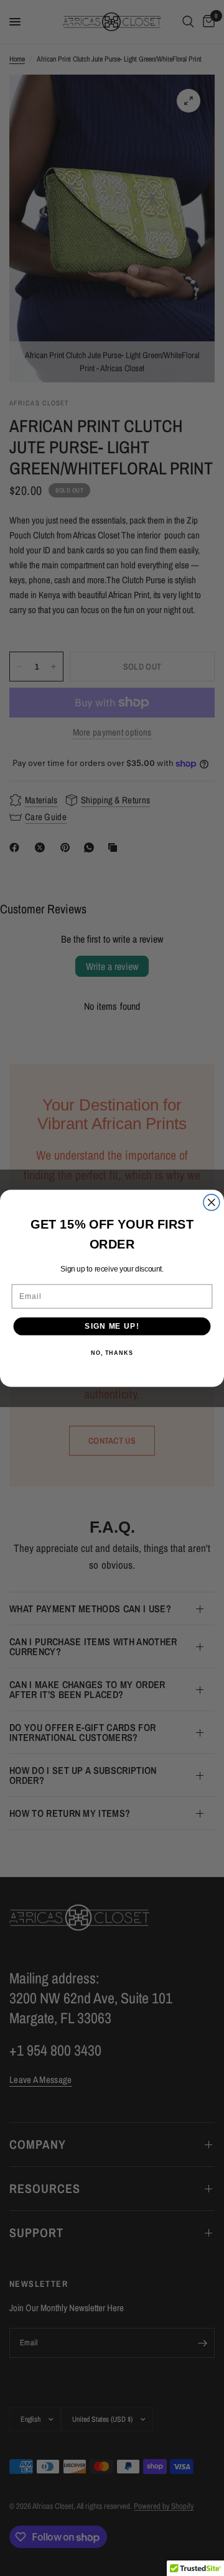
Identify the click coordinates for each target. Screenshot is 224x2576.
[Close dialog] (212, 1202)
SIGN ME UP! (112, 1326)
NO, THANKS (112, 1353)
